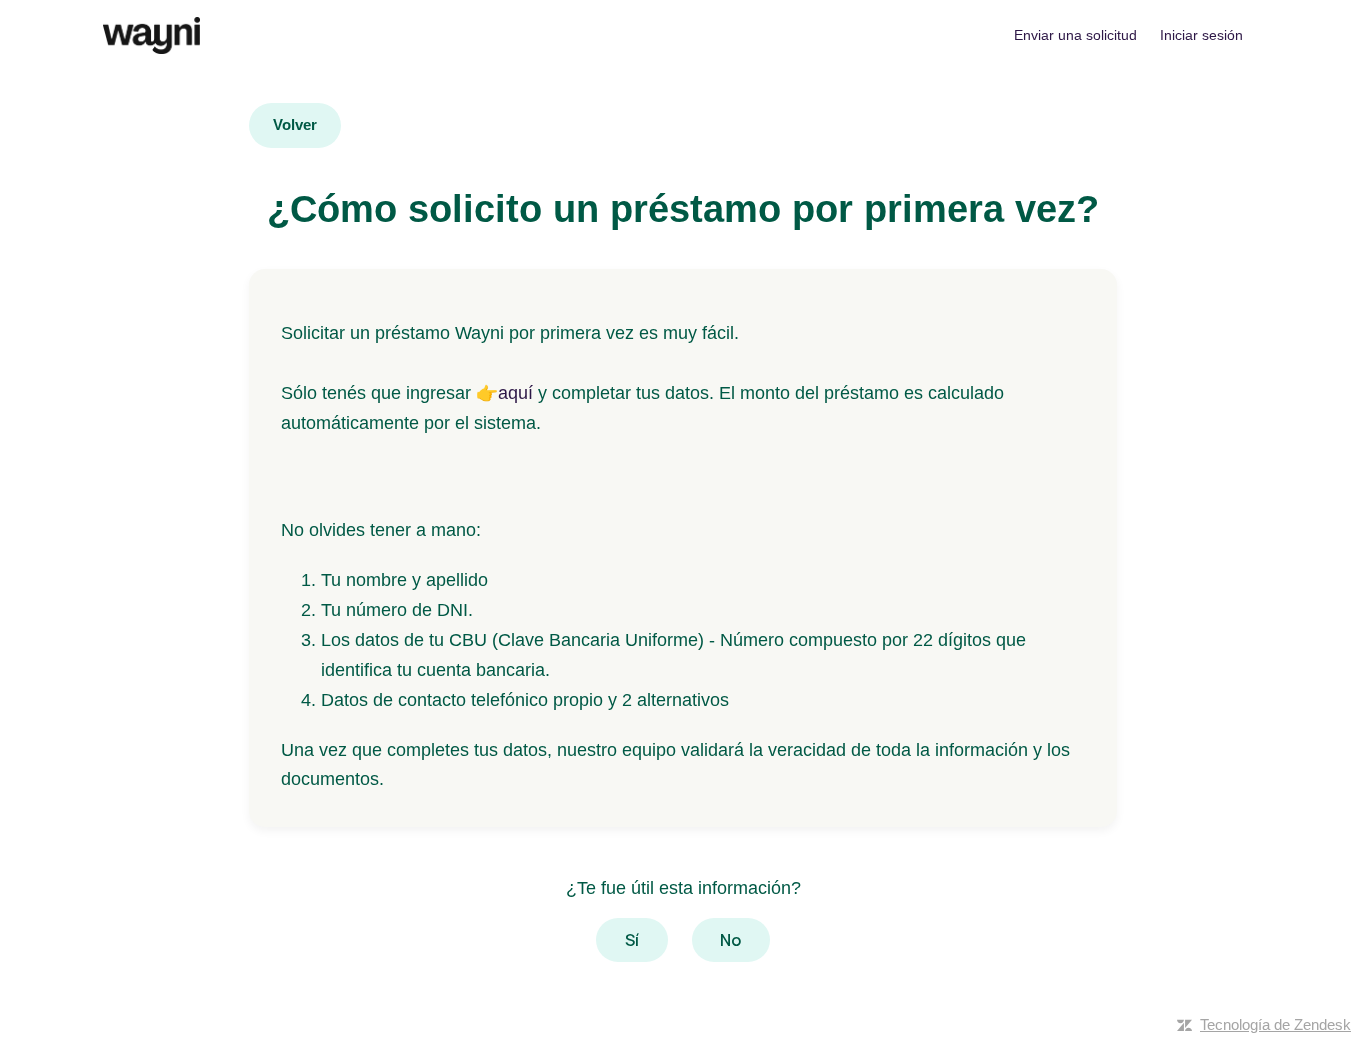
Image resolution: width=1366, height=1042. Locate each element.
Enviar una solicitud (1075, 35)
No (730, 940)
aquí (515, 393)
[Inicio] (151, 35)
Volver (295, 124)
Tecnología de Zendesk (1275, 1024)
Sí (632, 940)
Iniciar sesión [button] (1201, 35)
